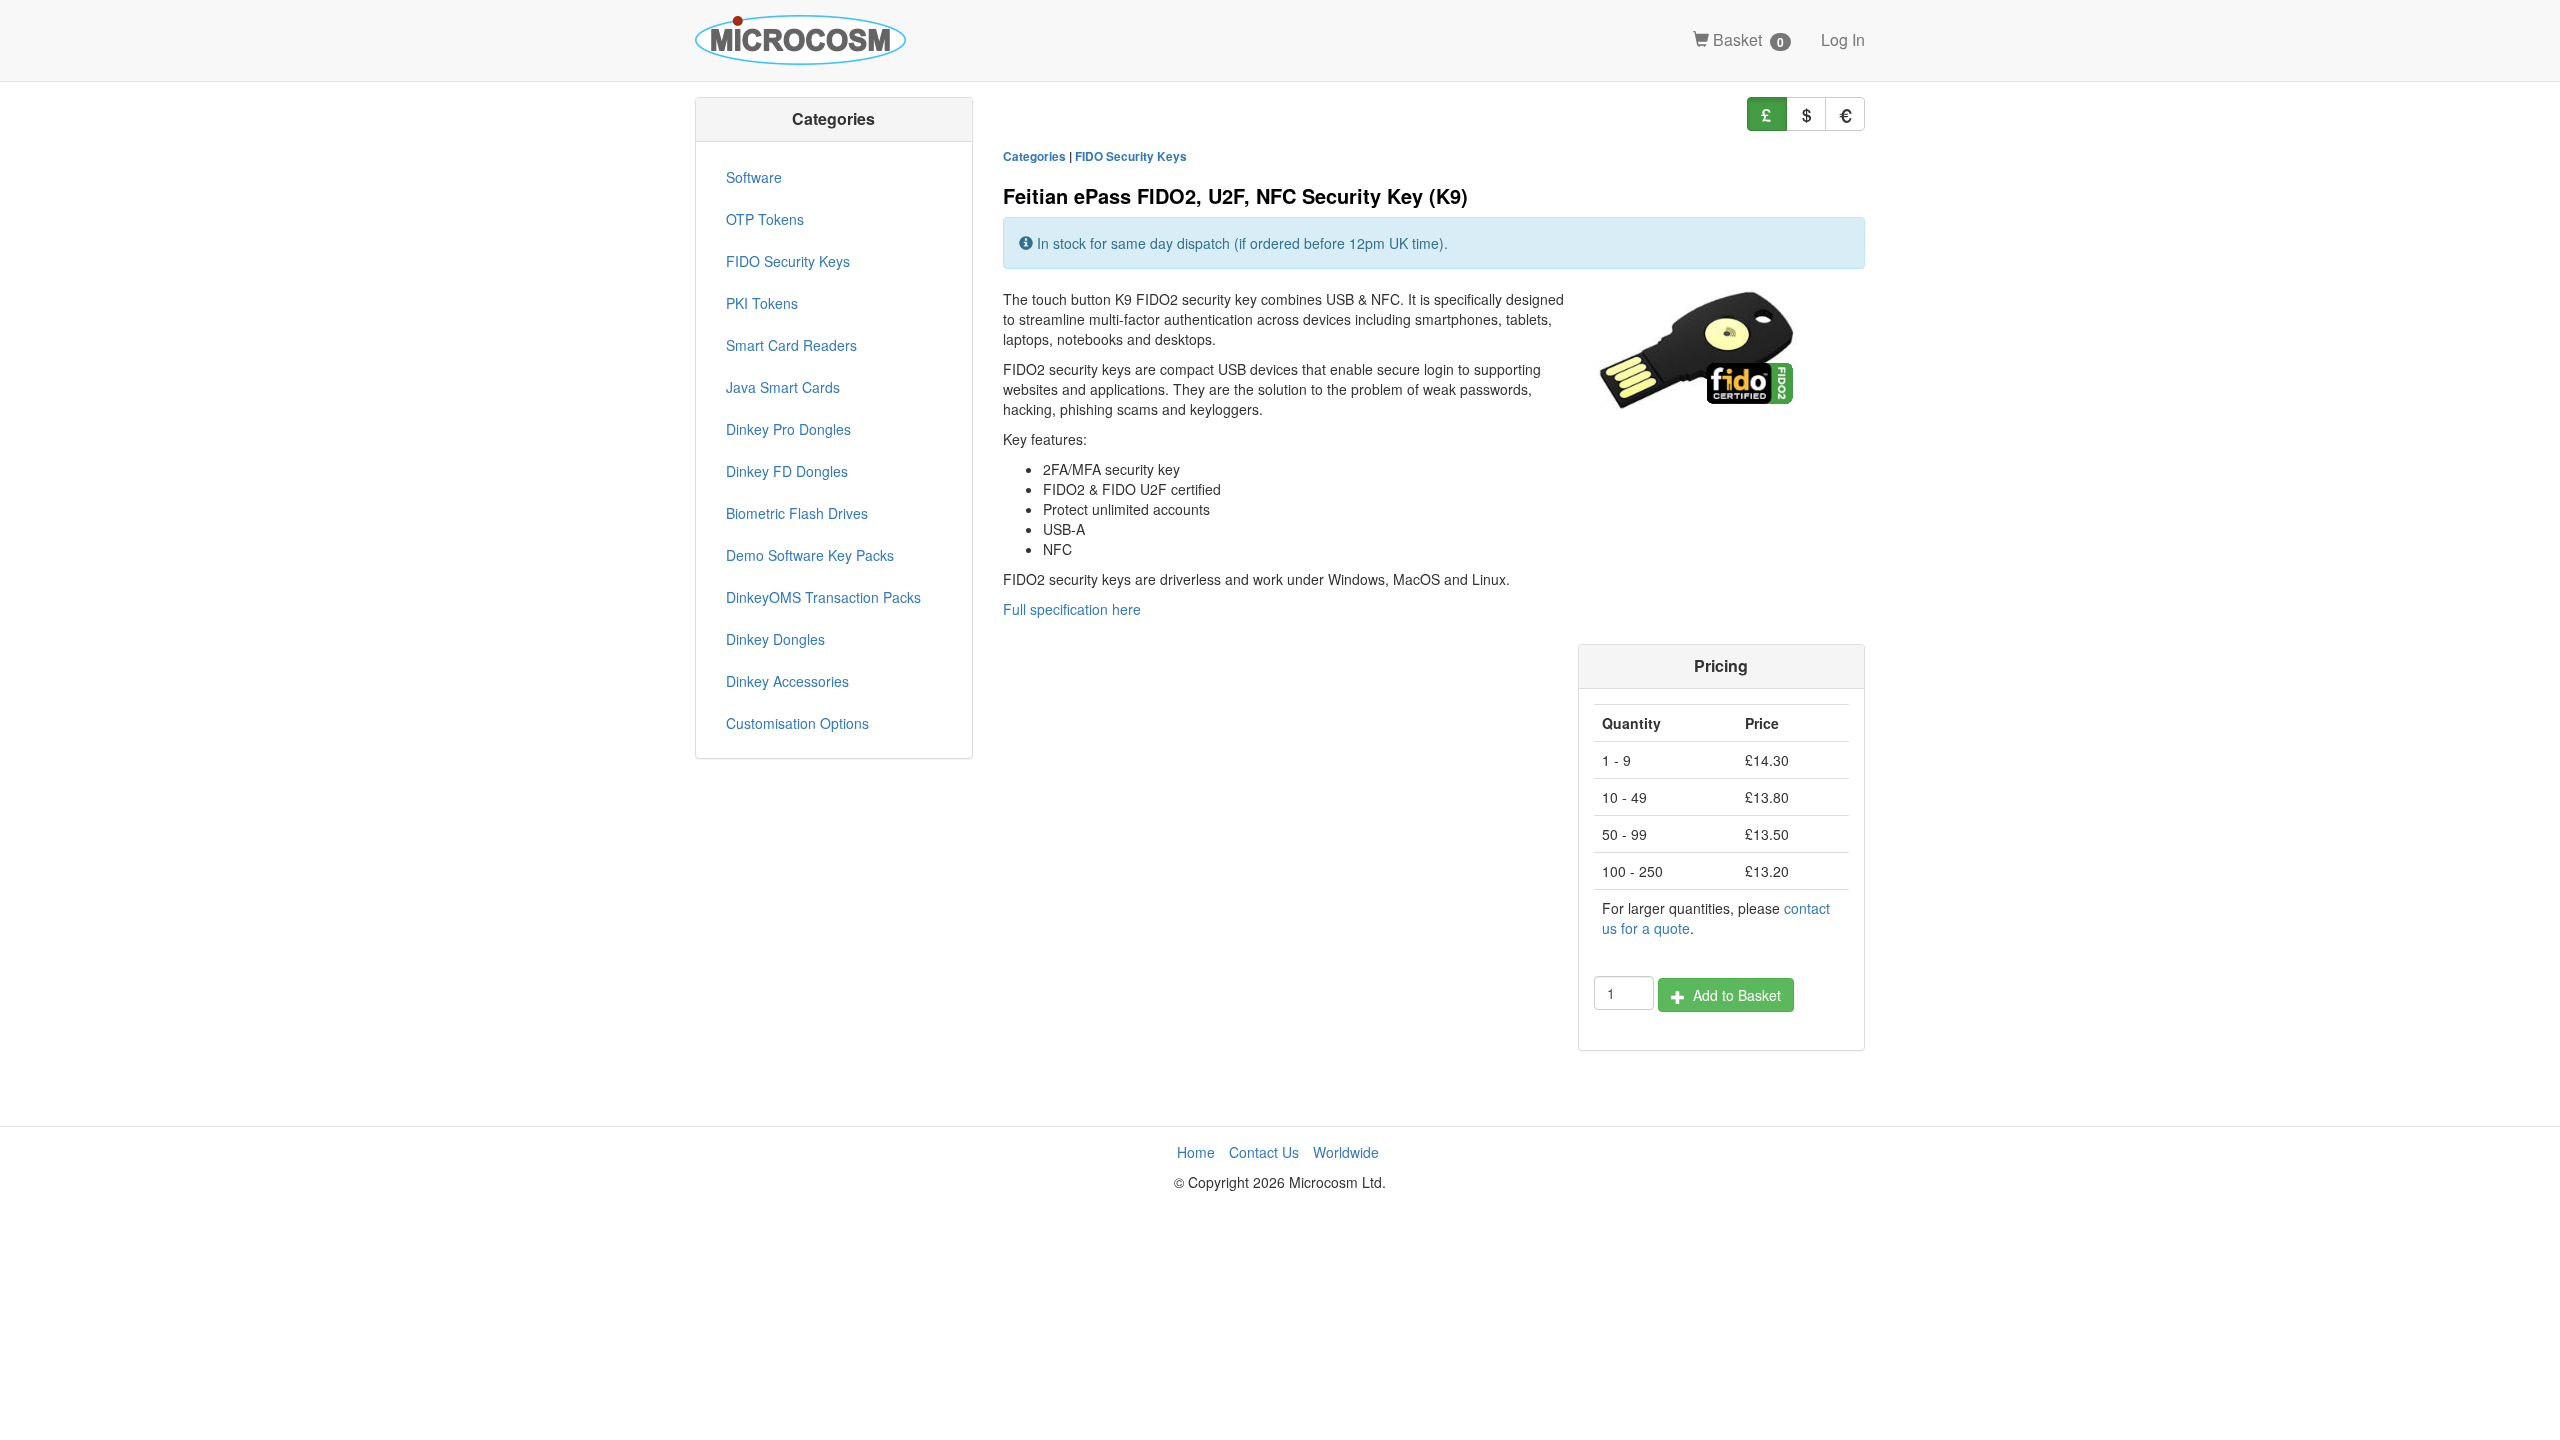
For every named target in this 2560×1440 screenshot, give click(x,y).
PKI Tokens (762, 303)
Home (1196, 1152)
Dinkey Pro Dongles (788, 429)
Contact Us (1264, 1152)
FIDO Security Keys (1131, 156)
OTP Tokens (765, 219)
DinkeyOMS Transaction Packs (823, 597)
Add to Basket (1733, 995)
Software (754, 177)
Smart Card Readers (791, 345)
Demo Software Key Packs (810, 555)
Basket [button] (1746, 39)
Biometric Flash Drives (797, 513)
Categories (1034, 156)
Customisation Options (797, 723)
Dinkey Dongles (775, 639)
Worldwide (1346, 1152)
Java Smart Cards (783, 387)
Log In (1843, 39)
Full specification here (1072, 609)
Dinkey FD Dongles (787, 471)
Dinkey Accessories (787, 681)
